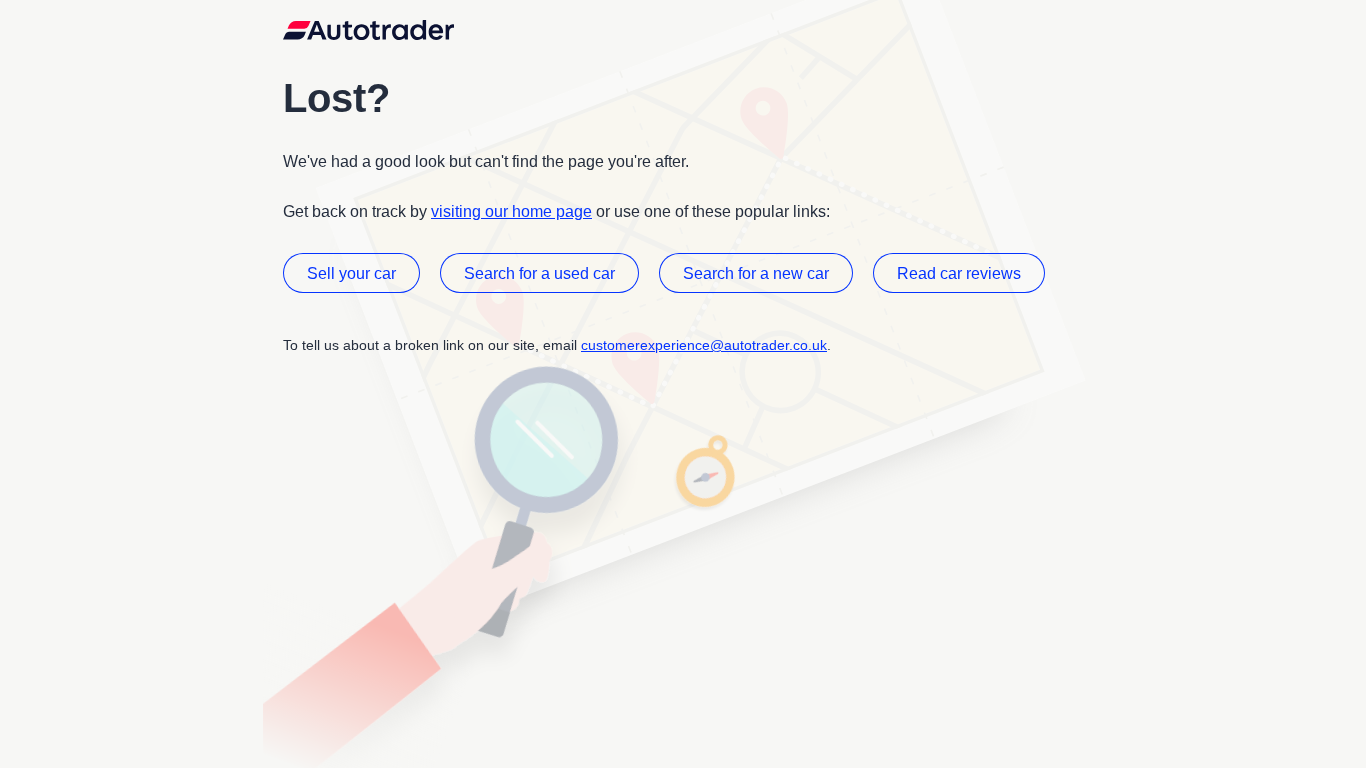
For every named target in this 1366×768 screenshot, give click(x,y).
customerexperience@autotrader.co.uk (704, 345)
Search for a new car (756, 273)
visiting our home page (511, 211)
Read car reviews (959, 273)
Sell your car (351, 273)
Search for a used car (539, 273)
